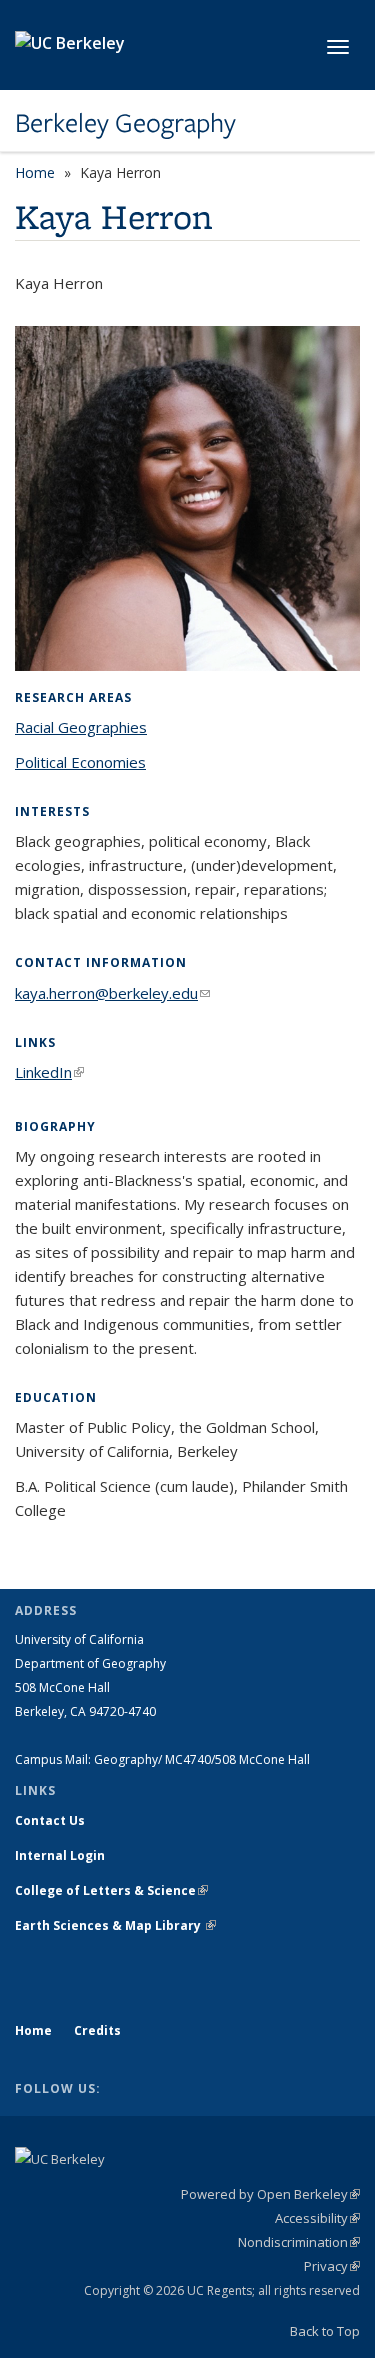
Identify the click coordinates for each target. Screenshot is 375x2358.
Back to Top (325, 2331)
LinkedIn (49, 1072)
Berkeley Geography (125, 123)
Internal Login (60, 1855)
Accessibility (317, 2218)
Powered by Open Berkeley (270, 2194)
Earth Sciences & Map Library (115, 1925)
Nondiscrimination (299, 2242)
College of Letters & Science (111, 1890)
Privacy (332, 2266)
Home (35, 172)
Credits (97, 2030)
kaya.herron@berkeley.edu (112, 993)
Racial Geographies (81, 727)
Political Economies (80, 762)
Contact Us (50, 1820)
